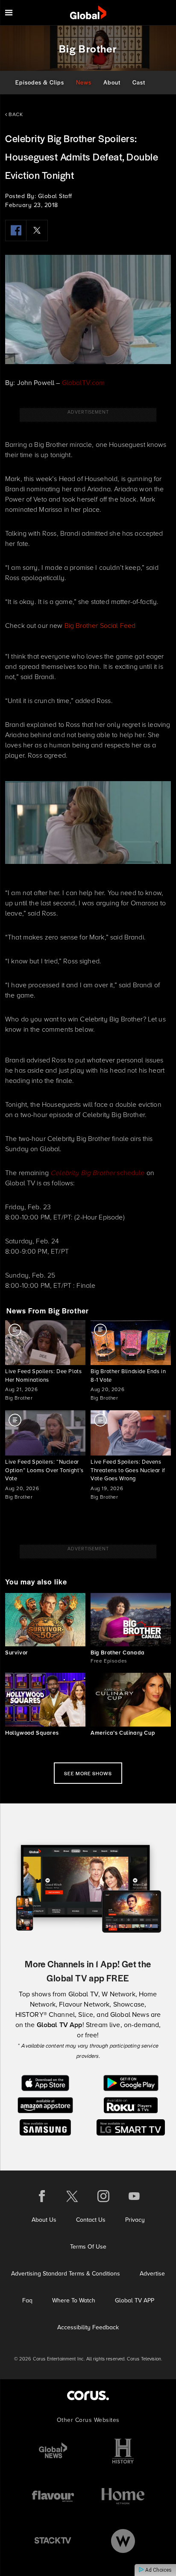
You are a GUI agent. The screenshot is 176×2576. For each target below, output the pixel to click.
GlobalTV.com (84, 383)
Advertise (152, 2274)
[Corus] (88, 2395)
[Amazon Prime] (45, 2105)
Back (15, 114)
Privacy (135, 2220)
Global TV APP (135, 2300)
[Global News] (53, 2451)
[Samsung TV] (45, 2127)
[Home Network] (123, 2496)
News (84, 82)
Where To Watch (74, 2300)
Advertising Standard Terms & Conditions (66, 2274)
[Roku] (131, 2105)
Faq (27, 2300)
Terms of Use (88, 2247)
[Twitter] (37, 230)
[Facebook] (16, 230)
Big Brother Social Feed (100, 626)
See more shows (88, 1773)
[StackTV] (53, 2541)
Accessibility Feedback (88, 2327)
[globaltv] (88, 13)
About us (44, 2220)
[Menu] (9, 13)
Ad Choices (158, 2570)
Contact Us (91, 2220)
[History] (123, 2451)
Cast (139, 82)
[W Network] (123, 2541)
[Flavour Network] (53, 2496)
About (112, 82)
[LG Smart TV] (131, 2127)
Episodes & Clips (40, 82)
